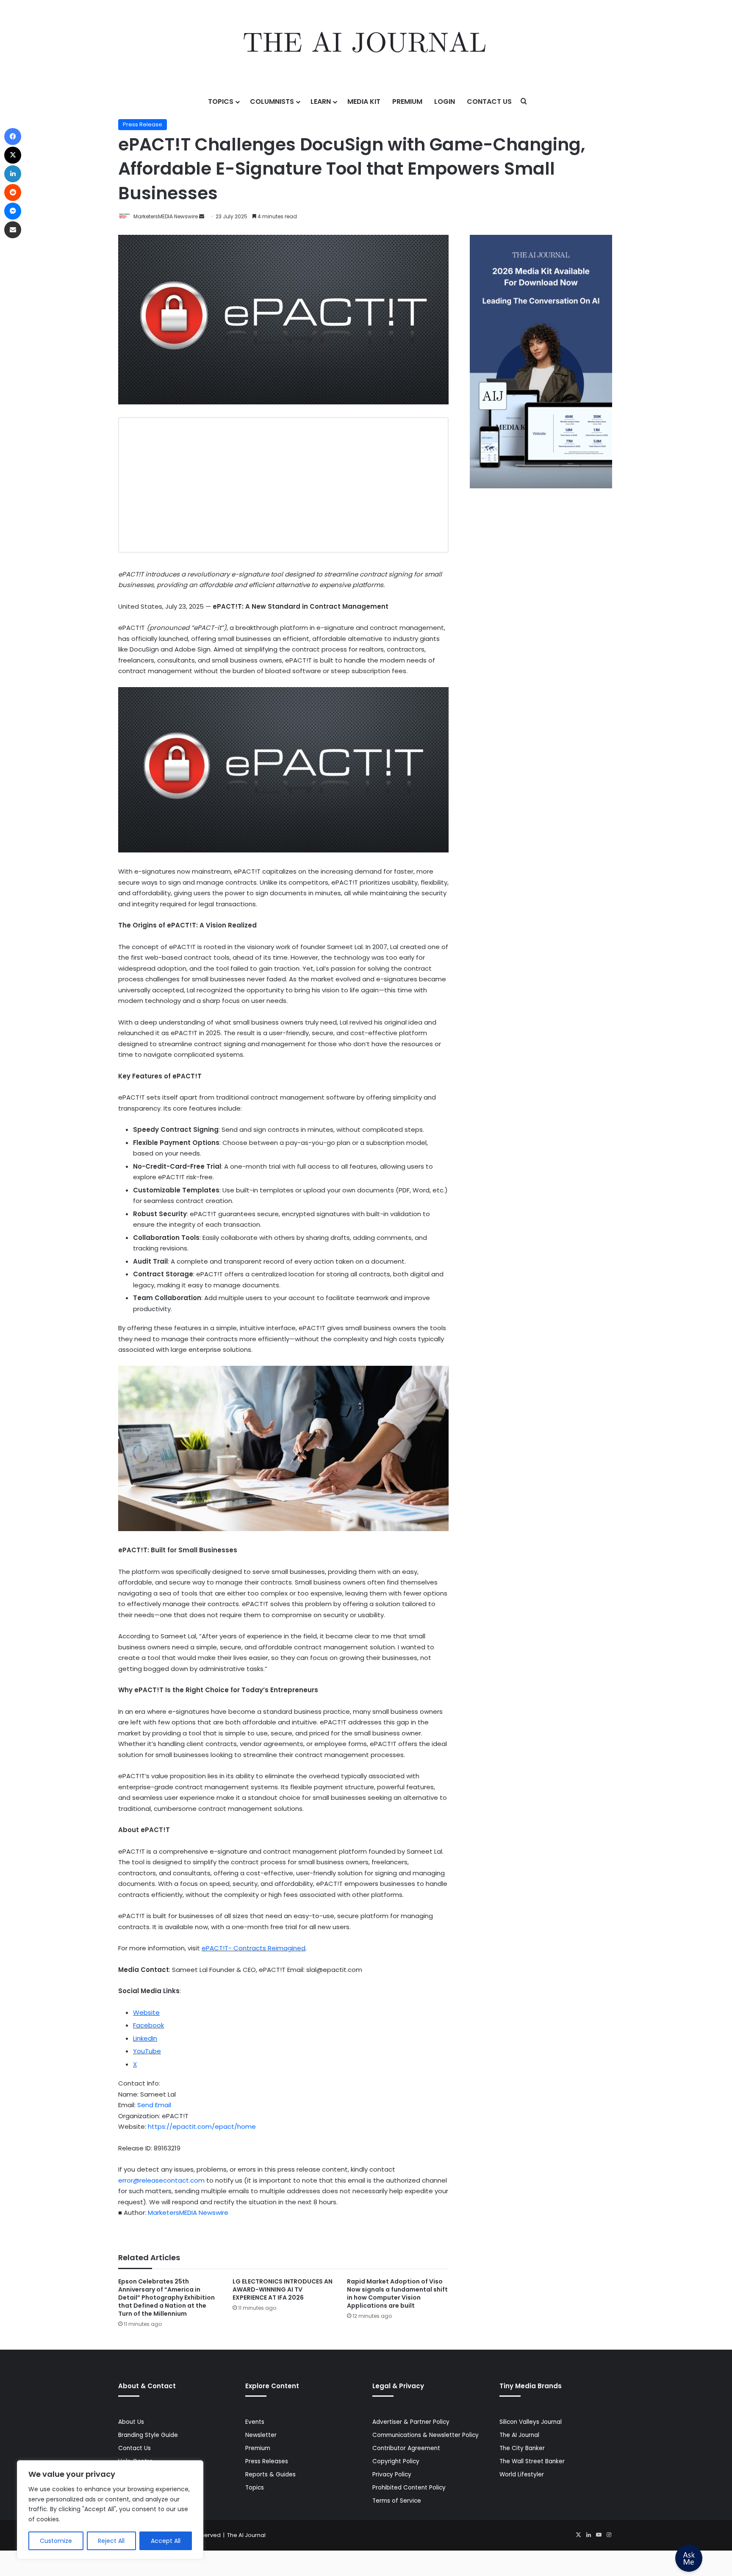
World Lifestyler (522, 2474)
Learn (321, 102)
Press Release (143, 124)
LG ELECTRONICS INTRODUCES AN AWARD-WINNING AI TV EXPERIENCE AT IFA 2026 (283, 2289)
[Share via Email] (13, 230)
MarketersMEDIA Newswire (166, 216)
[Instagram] (609, 2535)
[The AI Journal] (366, 45)
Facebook (148, 2025)
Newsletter (261, 2435)
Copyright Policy (396, 2461)
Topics (221, 102)
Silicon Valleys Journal (531, 2422)
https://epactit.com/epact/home (202, 2126)
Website (146, 2012)
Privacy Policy (392, 2474)
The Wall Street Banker (532, 2461)
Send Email (154, 2105)
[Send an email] (202, 216)
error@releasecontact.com (161, 2180)
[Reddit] (13, 192)
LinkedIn (145, 2038)
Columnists (272, 102)
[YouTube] (599, 2535)
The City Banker (522, 2448)
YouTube (147, 2051)
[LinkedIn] (588, 2535)
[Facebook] (13, 136)
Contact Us (489, 102)
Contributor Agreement (406, 2448)
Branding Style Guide (148, 2435)
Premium (407, 102)
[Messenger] (13, 211)
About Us (131, 2422)
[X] (578, 2535)
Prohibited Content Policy (409, 2488)
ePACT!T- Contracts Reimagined (254, 1948)
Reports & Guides (270, 2474)
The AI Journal (519, 2435)
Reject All (111, 2541)
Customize (56, 2541)
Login (445, 102)
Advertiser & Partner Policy (411, 2422)
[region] (110, 2510)
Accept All (166, 2541)
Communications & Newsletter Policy (426, 2435)
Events (255, 2422)
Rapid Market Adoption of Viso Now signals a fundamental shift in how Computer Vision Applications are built (397, 2293)
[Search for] (524, 102)
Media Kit (364, 102)
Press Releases (267, 2461)
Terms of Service (397, 2501)
